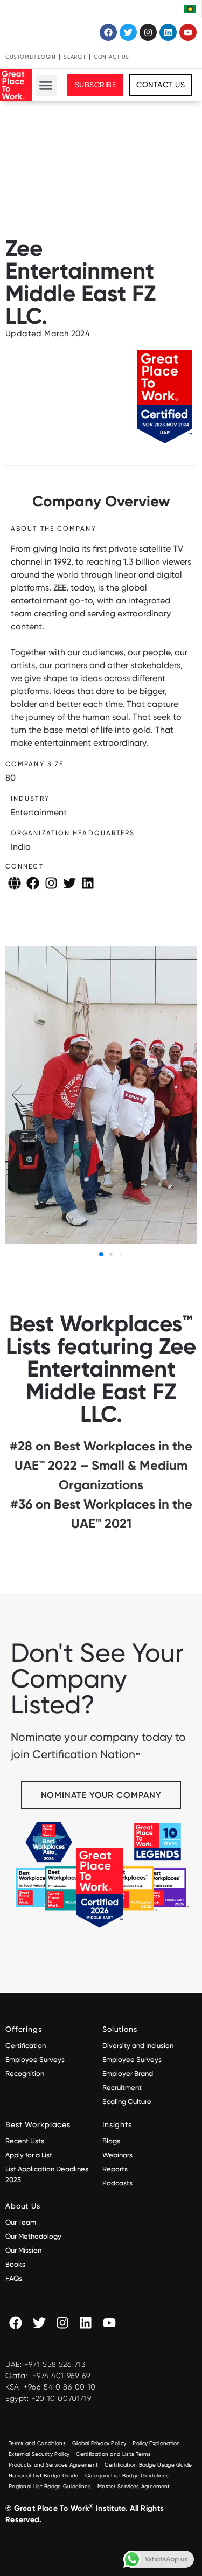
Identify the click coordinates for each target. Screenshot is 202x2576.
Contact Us (112, 57)
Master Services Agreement (134, 2486)
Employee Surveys (35, 2060)
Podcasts (117, 2183)
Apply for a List (29, 2155)
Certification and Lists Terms (113, 2454)
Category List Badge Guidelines (127, 2476)
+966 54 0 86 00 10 (60, 2387)
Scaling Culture (127, 2102)
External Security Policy (39, 2454)
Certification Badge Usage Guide (148, 2465)
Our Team (21, 2222)
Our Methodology (34, 2236)
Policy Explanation (156, 2443)
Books (15, 2264)
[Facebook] (108, 32)
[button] (46, 85)
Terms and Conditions (37, 2443)
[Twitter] (128, 32)
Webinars (117, 2155)
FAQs (14, 2278)
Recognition (25, 2074)
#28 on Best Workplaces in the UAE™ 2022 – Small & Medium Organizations (101, 1465)
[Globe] (15, 883)
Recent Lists (25, 2141)
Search (75, 57)
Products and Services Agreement (53, 2465)
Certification (26, 2046)
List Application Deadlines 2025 (47, 2174)
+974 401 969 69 (61, 2376)
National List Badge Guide (44, 2476)
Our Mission (23, 2250)
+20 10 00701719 (61, 2398)
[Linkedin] (168, 32)
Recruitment (122, 2088)
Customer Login (30, 57)
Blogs (111, 2141)
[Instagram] (148, 32)
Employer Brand (128, 2074)
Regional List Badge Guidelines (50, 2486)
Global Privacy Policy (99, 2443)
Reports (115, 2169)
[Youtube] (188, 32)
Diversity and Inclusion (138, 2046)
